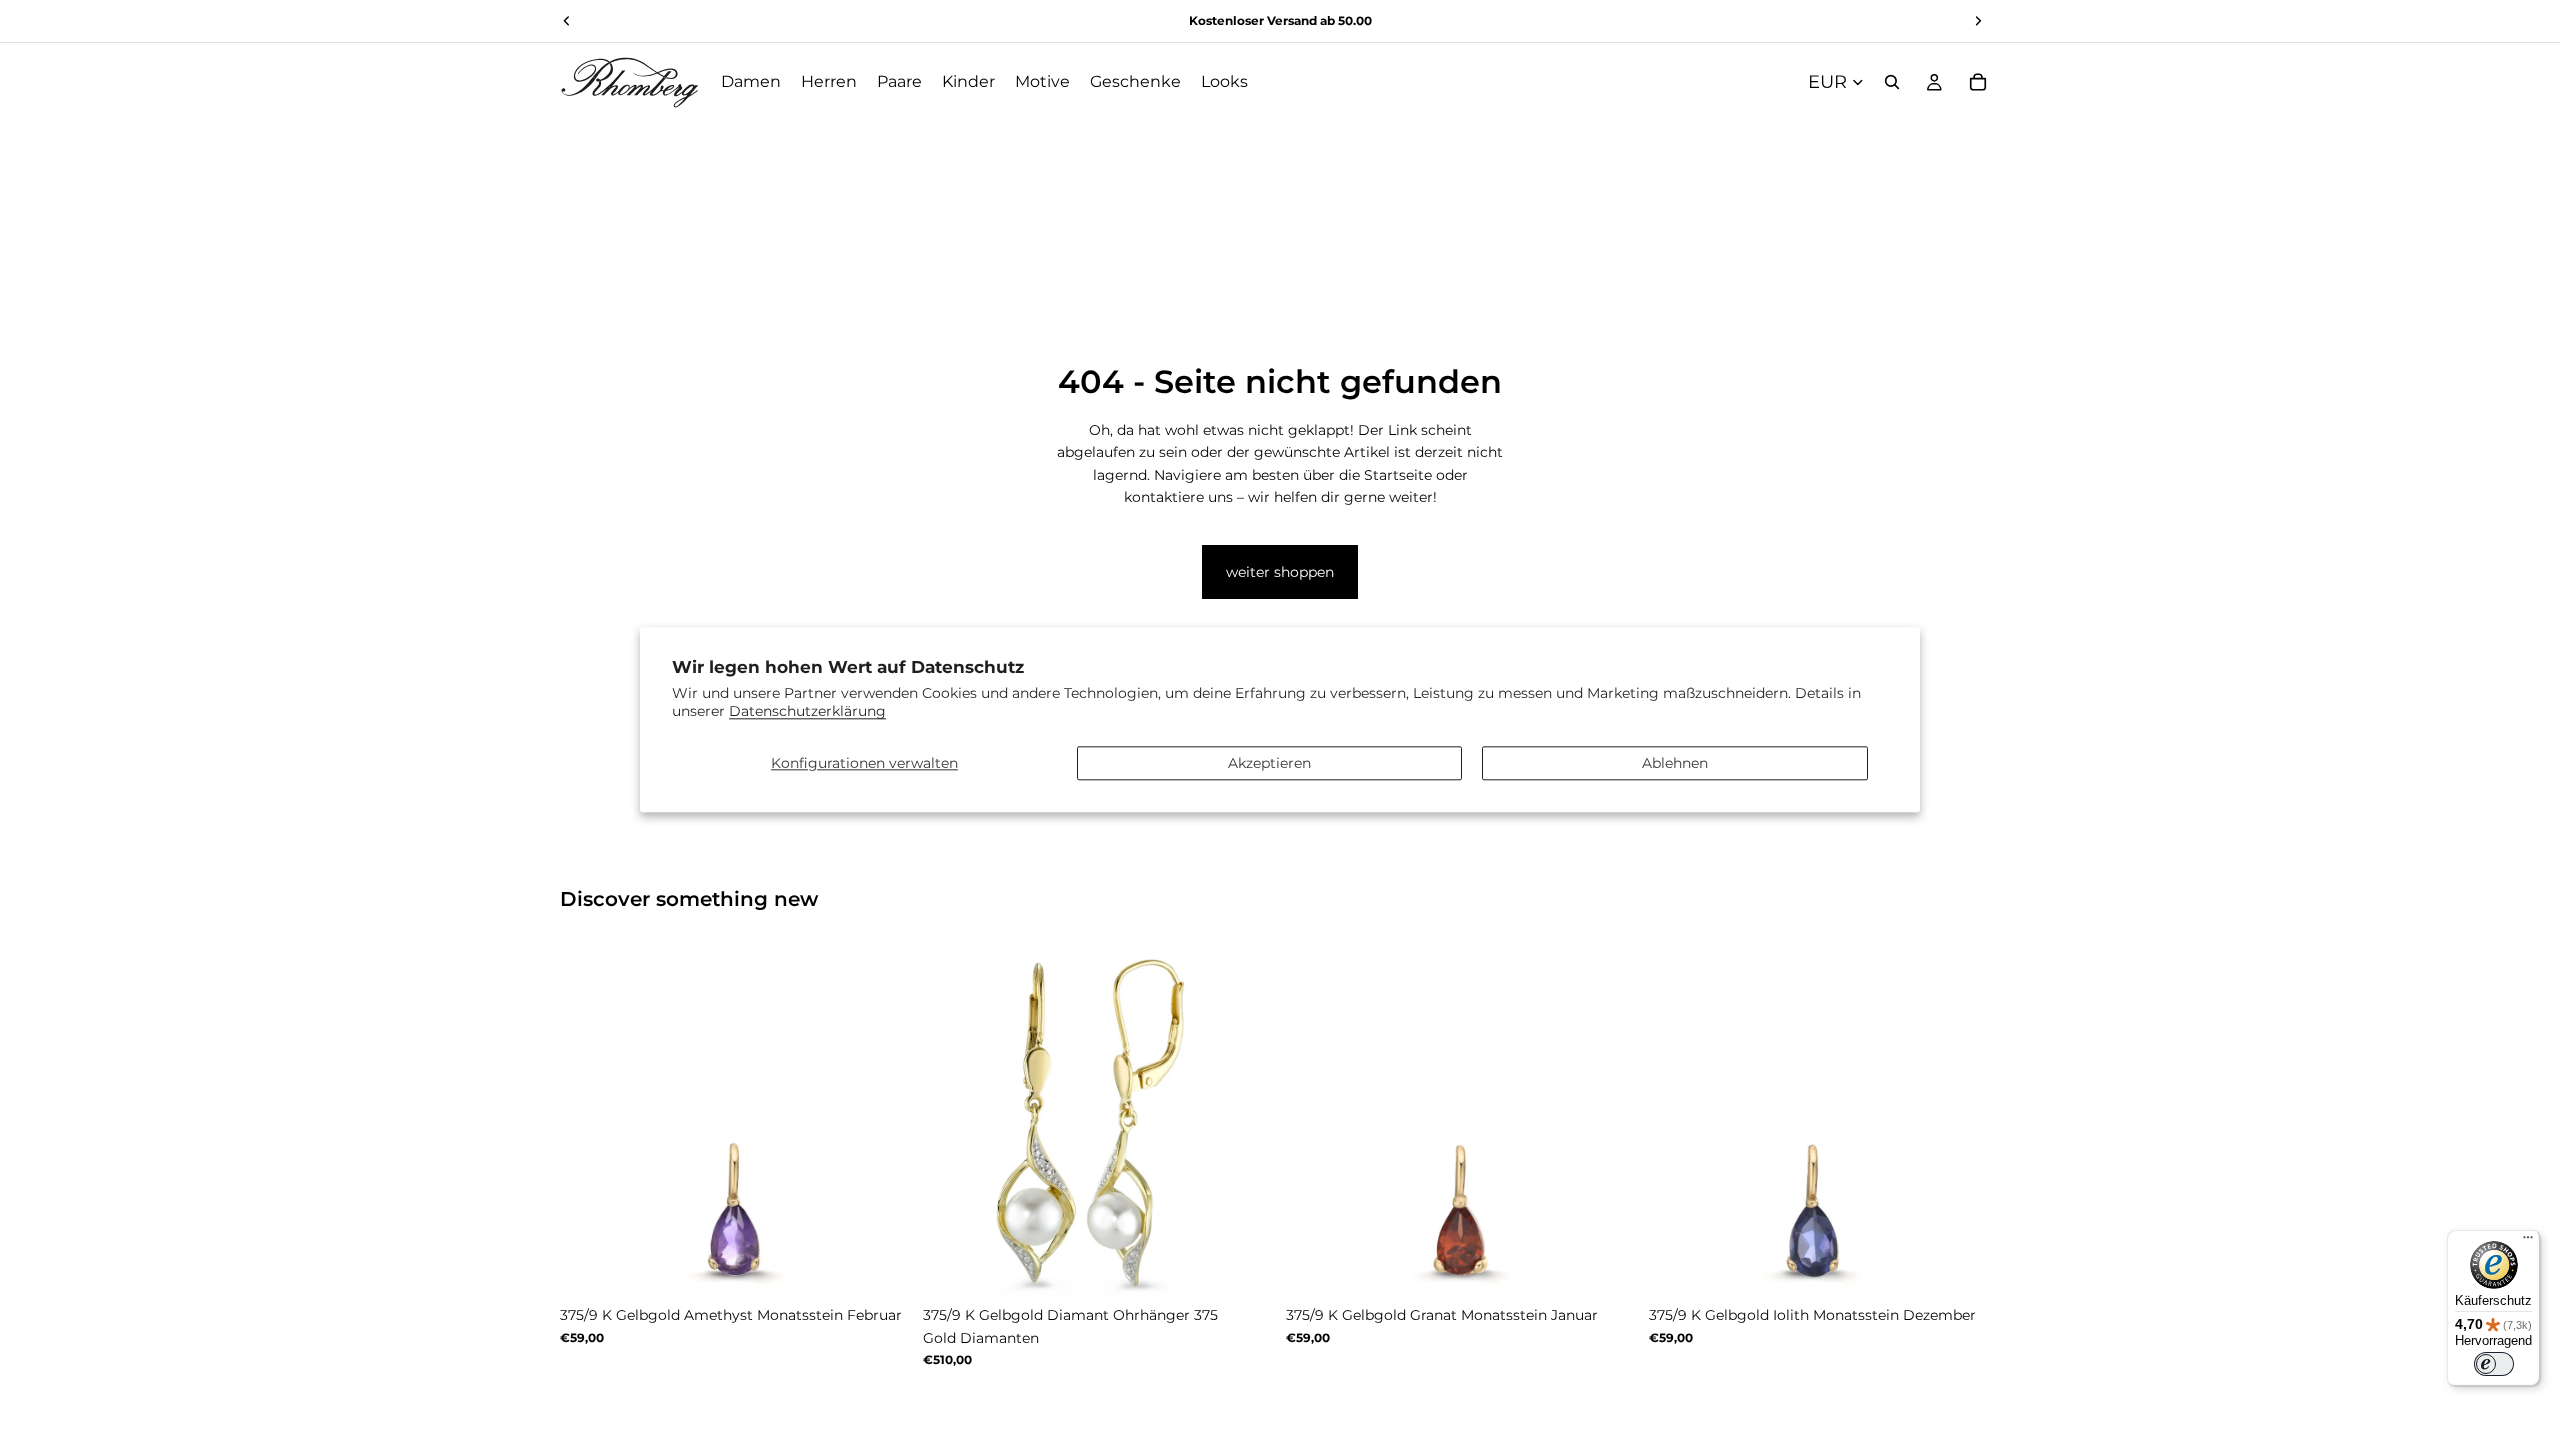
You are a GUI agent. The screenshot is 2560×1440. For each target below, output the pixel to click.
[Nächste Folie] (881, 1121)
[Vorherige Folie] (590, 1121)
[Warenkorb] (1978, 82)
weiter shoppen (1280, 572)
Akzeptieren (1269, 763)
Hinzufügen (1260, 1265)
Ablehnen (1675, 763)
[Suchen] (1892, 82)
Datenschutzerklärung (807, 712)
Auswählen (897, 1265)
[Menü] (2528, 1242)
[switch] (2494, 1364)
